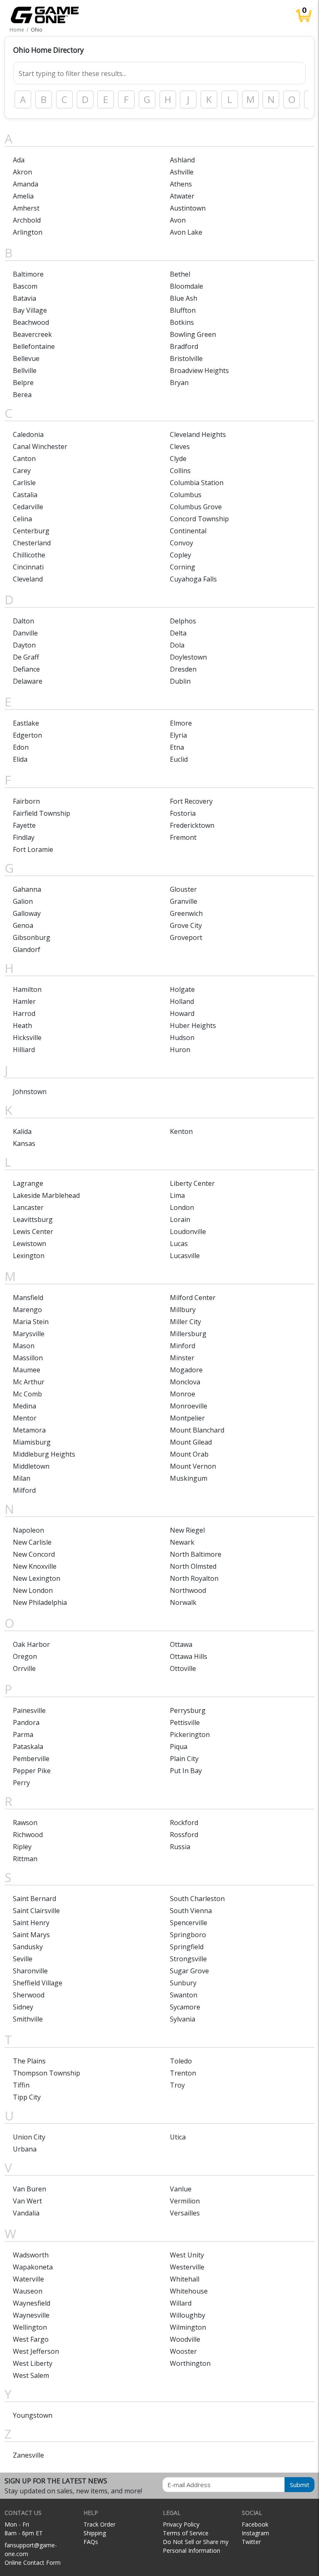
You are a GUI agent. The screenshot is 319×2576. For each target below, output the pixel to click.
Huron (180, 1050)
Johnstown (30, 1092)
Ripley (22, 1847)
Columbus (186, 495)
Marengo (27, 1310)
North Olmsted (193, 1566)
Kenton (181, 1131)
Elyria (178, 735)
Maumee (27, 1370)
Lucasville (185, 1256)
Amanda (26, 184)
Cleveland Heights (198, 434)
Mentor (25, 1418)
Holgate (182, 989)
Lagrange (28, 1183)
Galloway (27, 913)
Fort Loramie (33, 849)
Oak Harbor (31, 1644)
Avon (178, 220)
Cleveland (28, 579)
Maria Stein (31, 1322)
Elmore (181, 723)
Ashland (182, 160)
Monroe (183, 1394)
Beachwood (31, 322)
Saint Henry (31, 1923)
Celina (22, 519)
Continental (188, 531)
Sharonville (30, 1971)
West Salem (31, 2375)
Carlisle (24, 483)
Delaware (28, 681)
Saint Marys (31, 1935)
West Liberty (33, 2363)
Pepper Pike (32, 1771)
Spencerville (189, 1923)
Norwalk (183, 1602)
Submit (300, 2485)
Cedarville (28, 507)
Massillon (28, 1358)
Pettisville (185, 1722)
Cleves (180, 447)
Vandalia (26, 2213)
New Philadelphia (40, 1602)
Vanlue (181, 2189)
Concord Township (199, 519)
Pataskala (28, 1747)
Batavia (25, 298)
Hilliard (24, 1050)
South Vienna (191, 1911)
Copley (180, 555)
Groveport (186, 937)
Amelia (23, 196)
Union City (29, 2137)
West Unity (187, 2255)
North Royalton (194, 1578)
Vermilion (185, 2201)
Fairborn (26, 801)
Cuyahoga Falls (193, 579)
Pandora (26, 1722)
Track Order (99, 2524)
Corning (183, 567)
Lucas (179, 1244)
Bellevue (26, 358)
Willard (181, 2303)
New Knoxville (35, 1566)
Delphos (183, 621)
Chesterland (32, 543)
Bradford (184, 346)
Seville (23, 1959)
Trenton (183, 2073)
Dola (177, 645)
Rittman (25, 1859)
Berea (22, 395)
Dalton (23, 621)
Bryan (179, 383)
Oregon (25, 1656)
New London (33, 1590)
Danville (25, 633)
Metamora (29, 1430)
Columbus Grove (196, 507)
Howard (182, 1013)
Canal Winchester (40, 447)
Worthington (190, 2363)
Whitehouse (189, 2291)
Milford (24, 1490)
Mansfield (28, 1298)
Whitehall (185, 2279)
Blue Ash (184, 298)
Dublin (180, 681)
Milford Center (193, 1298)
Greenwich (186, 913)
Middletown (31, 1466)
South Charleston (197, 1899)
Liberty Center (192, 1183)
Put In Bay (186, 1771)
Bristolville (186, 358)
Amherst (26, 208)
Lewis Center (33, 1232)
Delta (178, 633)
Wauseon (28, 2291)
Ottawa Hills (189, 1656)
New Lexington (37, 1578)
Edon (21, 747)
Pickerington (190, 1735)
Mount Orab (189, 1454)
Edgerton (27, 735)
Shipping (95, 2533)
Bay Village (30, 310)
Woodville (185, 2339)
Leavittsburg (33, 1219)
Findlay (24, 837)
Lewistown (29, 1244)
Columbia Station (197, 483)
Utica (178, 2137)
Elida (20, 759)
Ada (19, 160)
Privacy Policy (181, 2524)
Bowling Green (193, 334)
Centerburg (31, 531)
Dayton (24, 645)
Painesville (29, 1710)
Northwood (188, 1590)
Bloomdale (186, 286)
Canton (24, 459)
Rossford (184, 1835)
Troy (177, 2085)
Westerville (187, 2267)
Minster (182, 1358)
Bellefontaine (34, 346)
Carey (22, 471)
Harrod (24, 1013)
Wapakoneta (33, 2267)
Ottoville (183, 1668)
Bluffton (183, 310)
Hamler (24, 1001)
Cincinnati (28, 567)
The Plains (29, 2061)
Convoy (182, 543)
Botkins (182, 322)
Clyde (178, 459)
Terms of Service (186, 2533)
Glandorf (27, 949)
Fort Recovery (191, 801)
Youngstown (33, 2415)
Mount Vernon (193, 1466)
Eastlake (26, 723)
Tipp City (27, 2097)
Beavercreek (32, 334)
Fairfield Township (42, 813)
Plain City (184, 1759)
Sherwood (29, 1995)
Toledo (181, 2061)
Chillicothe (29, 555)
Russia (180, 1847)
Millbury (183, 1310)
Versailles (185, 2213)
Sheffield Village (38, 1983)
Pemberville (31, 1759)
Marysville (29, 1334)
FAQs (91, 2542)
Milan (22, 1478)
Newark (182, 1542)
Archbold (27, 220)
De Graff (26, 657)
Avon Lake (186, 232)
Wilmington (188, 2327)
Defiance (26, 669)
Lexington (29, 1256)
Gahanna (27, 889)
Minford (183, 1346)
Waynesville (31, 2315)
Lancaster (28, 1207)
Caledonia (28, 434)
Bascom (25, 286)
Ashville (182, 172)
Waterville (28, 2279)
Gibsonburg (32, 937)
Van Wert (27, 2201)
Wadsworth (31, 2255)
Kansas (24, 1143)
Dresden (183, 669)
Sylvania (183, 2019)
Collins (180, 471)
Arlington (28, 232)
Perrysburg (188, 1710)
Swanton (184, 1995)
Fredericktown (192, 825)
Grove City (186, 925)
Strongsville (188, 1959)
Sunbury (183, 1983)
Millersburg (188, 1334)
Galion (23, 901)
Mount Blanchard (197, 1430)
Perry (21, 1783)
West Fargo (31, 2339)
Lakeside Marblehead (46, 1195)
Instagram (255, 2533)
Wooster (183, 2351)
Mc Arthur (29, 1382)
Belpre (23, 383)
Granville (184, 901)
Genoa (23, 925)
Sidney (23, 2007)
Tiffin (21, 2085)
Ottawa (181, 1644)
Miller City (185, 1322)
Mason (24, 1346)
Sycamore (185, 2007)
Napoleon (28, 1530)
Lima (177, 1195)
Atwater (182, 196)
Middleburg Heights (44, 1454)
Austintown (188, 208)
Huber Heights (193, 1025)
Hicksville (27, 1038)
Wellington (30, 2327)
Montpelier (187, 1418)
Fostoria (183, 813)
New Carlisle (32, 1542)
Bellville (25, 370)
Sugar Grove (189, 1971)
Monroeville (189, 1406)
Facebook (255, 2524)
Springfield (187, 1947)
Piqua (179, 1747)
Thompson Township (47, 2073)
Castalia (25, 495)
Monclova (185, 1382)
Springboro (188, 1935)
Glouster (183, 889)
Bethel (180, 274)
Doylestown (188, 657)
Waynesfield (32, 2303)
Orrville (24, 1668)
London (182, 1207)
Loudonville (188, 1232)
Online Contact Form (33, 2563)
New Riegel (187, 1530)
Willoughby (188, 2315)
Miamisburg (32, 1442)
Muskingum (189, 1478)
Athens (181, 184)
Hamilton (27, 989)
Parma (23, 1735)
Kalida (22, 1131)
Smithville (28, 2019)
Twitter (251, 2542)
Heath (22, 1025)
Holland (182, 1001)
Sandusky (28, 1947)
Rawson (25, 1823)
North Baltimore (196, 1554)
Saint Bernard (34, 1899)
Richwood (28, 1835)
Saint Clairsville (36, 1911)
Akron (22, 172)
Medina (25, 1406)
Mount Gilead (191, 1442)
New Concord (34, 1554)
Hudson (182, 1038)
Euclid (179, 759)
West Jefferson (36, 2351)
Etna (177, 747)
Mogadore (186, 1370)
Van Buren (29, 2189)
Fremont (183, 837)
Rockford (184, 1823)
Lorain (180, 1219)
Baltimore (28, 274)
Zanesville (28, 2455)
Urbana (25, 2149)
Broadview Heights (199, 370)
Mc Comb (27, 1394)
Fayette (24, 825)
